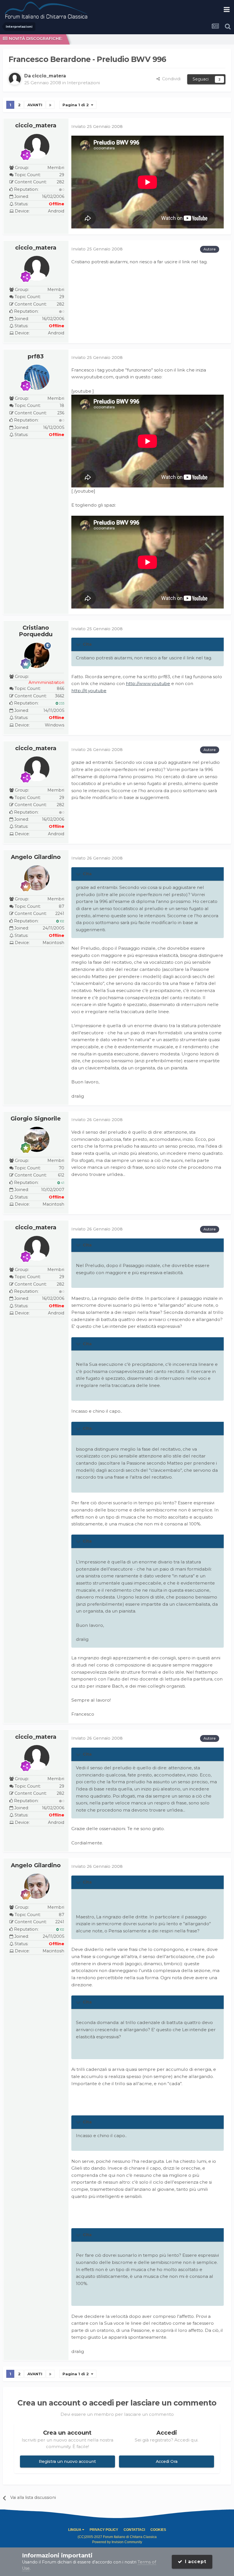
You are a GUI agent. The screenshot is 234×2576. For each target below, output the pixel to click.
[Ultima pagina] (50, 105)
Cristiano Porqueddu (36, 631)
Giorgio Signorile (36, 1119)
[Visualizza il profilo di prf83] (37, 377)
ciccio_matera (36, 125)
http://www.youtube (148, 683)
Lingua (75, 2530)
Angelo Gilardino (36, 857)
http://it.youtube (89, 691)
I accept (194, 2562)
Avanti (35, 105)
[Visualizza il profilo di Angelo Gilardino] (37, 878)
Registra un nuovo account (67, 2461)
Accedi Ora (167, 2461)
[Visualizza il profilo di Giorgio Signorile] (37, 1139)
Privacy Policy (104, 2530)
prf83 (36, 356)
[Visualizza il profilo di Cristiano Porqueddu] (37, 655)
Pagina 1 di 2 (77, 105)
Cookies (158, 2530)
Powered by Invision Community (117, 2542)
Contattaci (134, 2530)
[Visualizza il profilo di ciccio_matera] (15, 79)
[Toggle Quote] (79, 644)
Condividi (170, 79)
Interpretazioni (83, 83)
